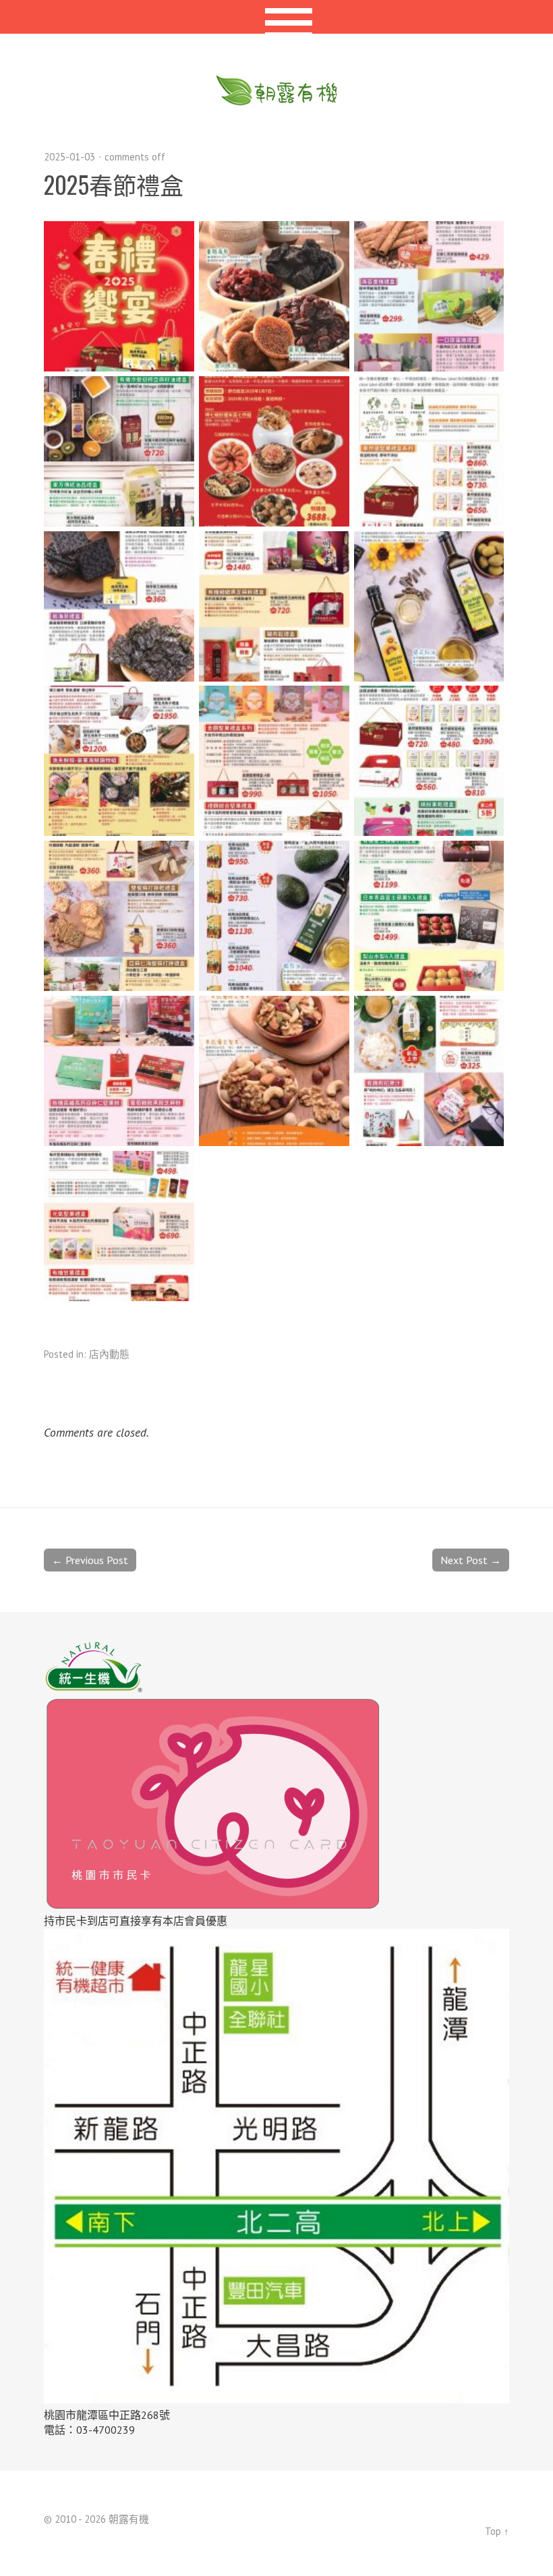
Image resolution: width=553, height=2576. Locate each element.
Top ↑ (497, 2531)
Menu (277, 17)
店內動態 (109, 1354)
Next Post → (471, 1560)
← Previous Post (90, 1560)
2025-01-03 (69, 157)
